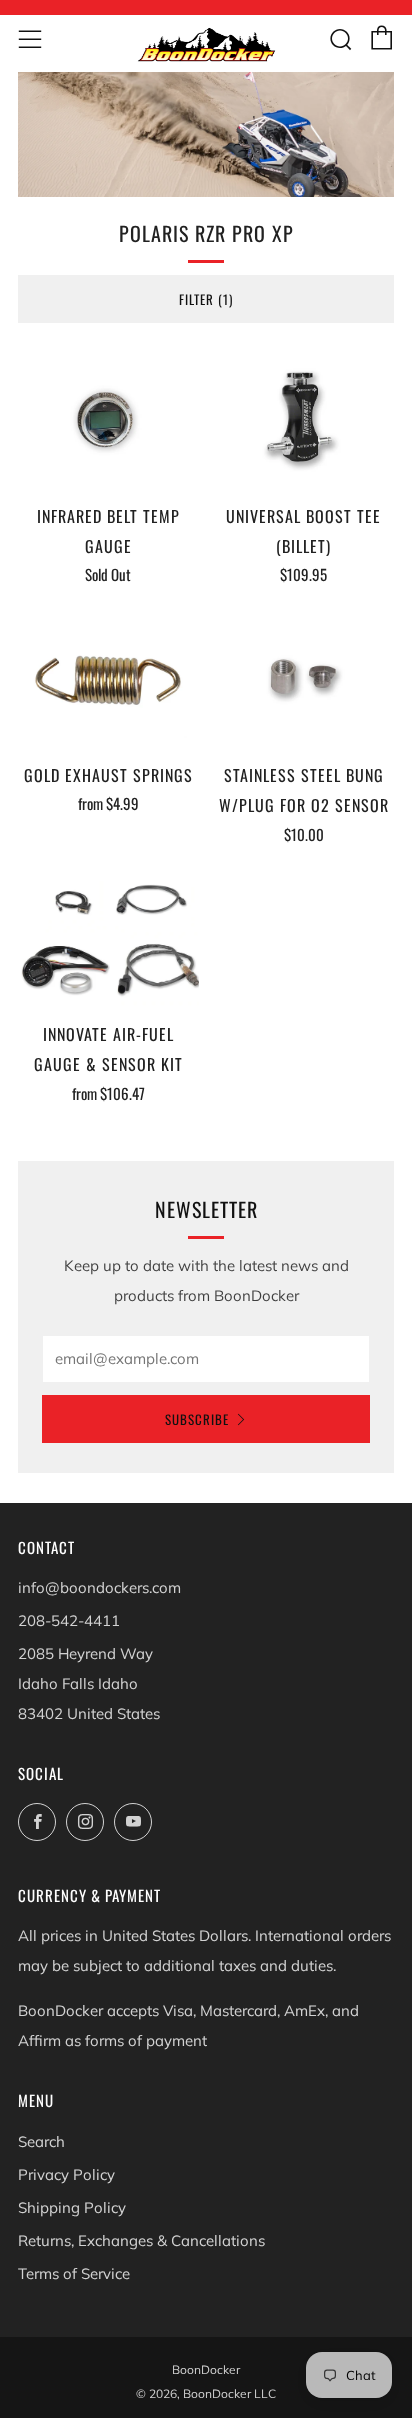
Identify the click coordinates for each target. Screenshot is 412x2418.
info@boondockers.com (99, 1587)
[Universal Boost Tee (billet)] (304, 420)
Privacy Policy (66, 2174)
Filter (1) (206, 299)
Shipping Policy (72, 2207)
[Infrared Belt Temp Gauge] (108, 420)
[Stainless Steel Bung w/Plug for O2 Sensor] (304, 679)
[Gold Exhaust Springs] (108, 679)
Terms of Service (74, 2273)
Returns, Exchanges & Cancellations (141, 2240)
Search (41, 2141)
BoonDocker (206, 2369)
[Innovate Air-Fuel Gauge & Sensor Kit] (108, 939)
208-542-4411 (69, 1620)
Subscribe (197, 1419)
